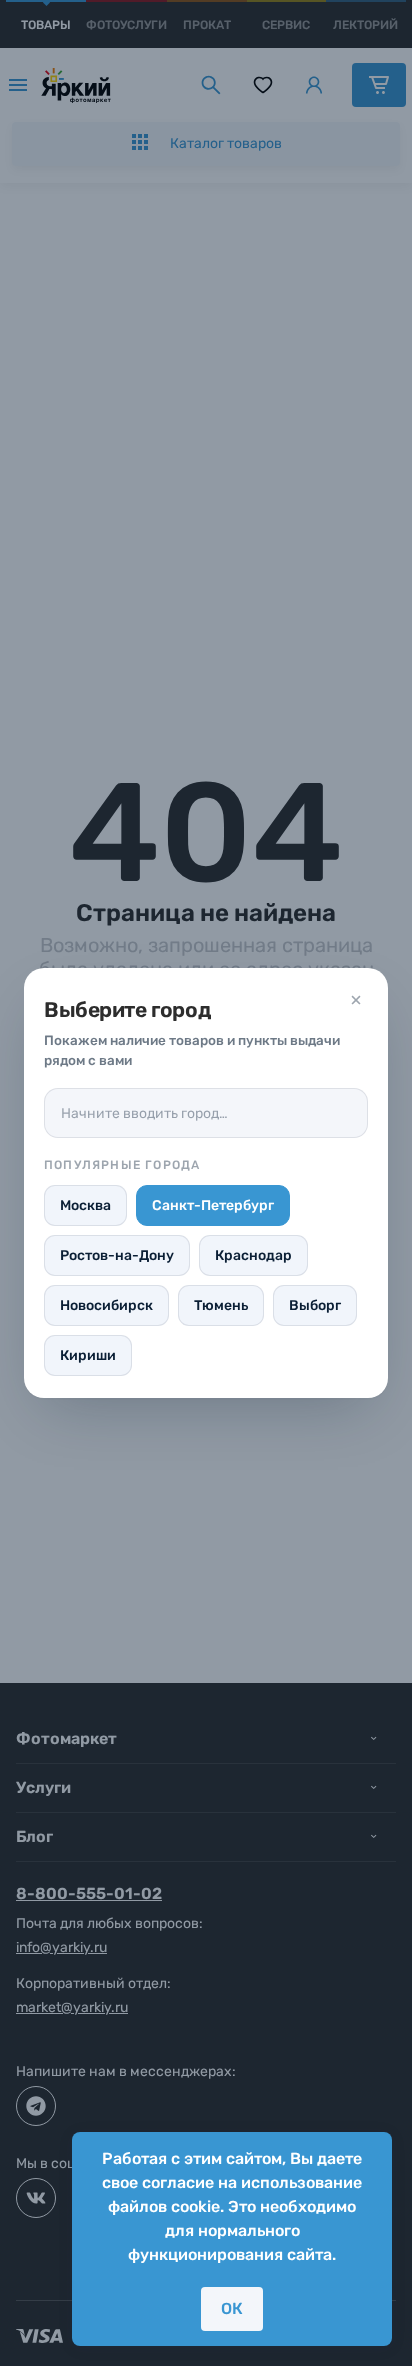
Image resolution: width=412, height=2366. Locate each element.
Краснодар (253, 1255)
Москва (85, 1205)
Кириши (88, 1355)
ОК (232, 2308)
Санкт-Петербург (213, 1205)
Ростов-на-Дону (117, 1255)
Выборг (315, 1305)
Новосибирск (106, 1305)
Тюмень (221, 1305)
